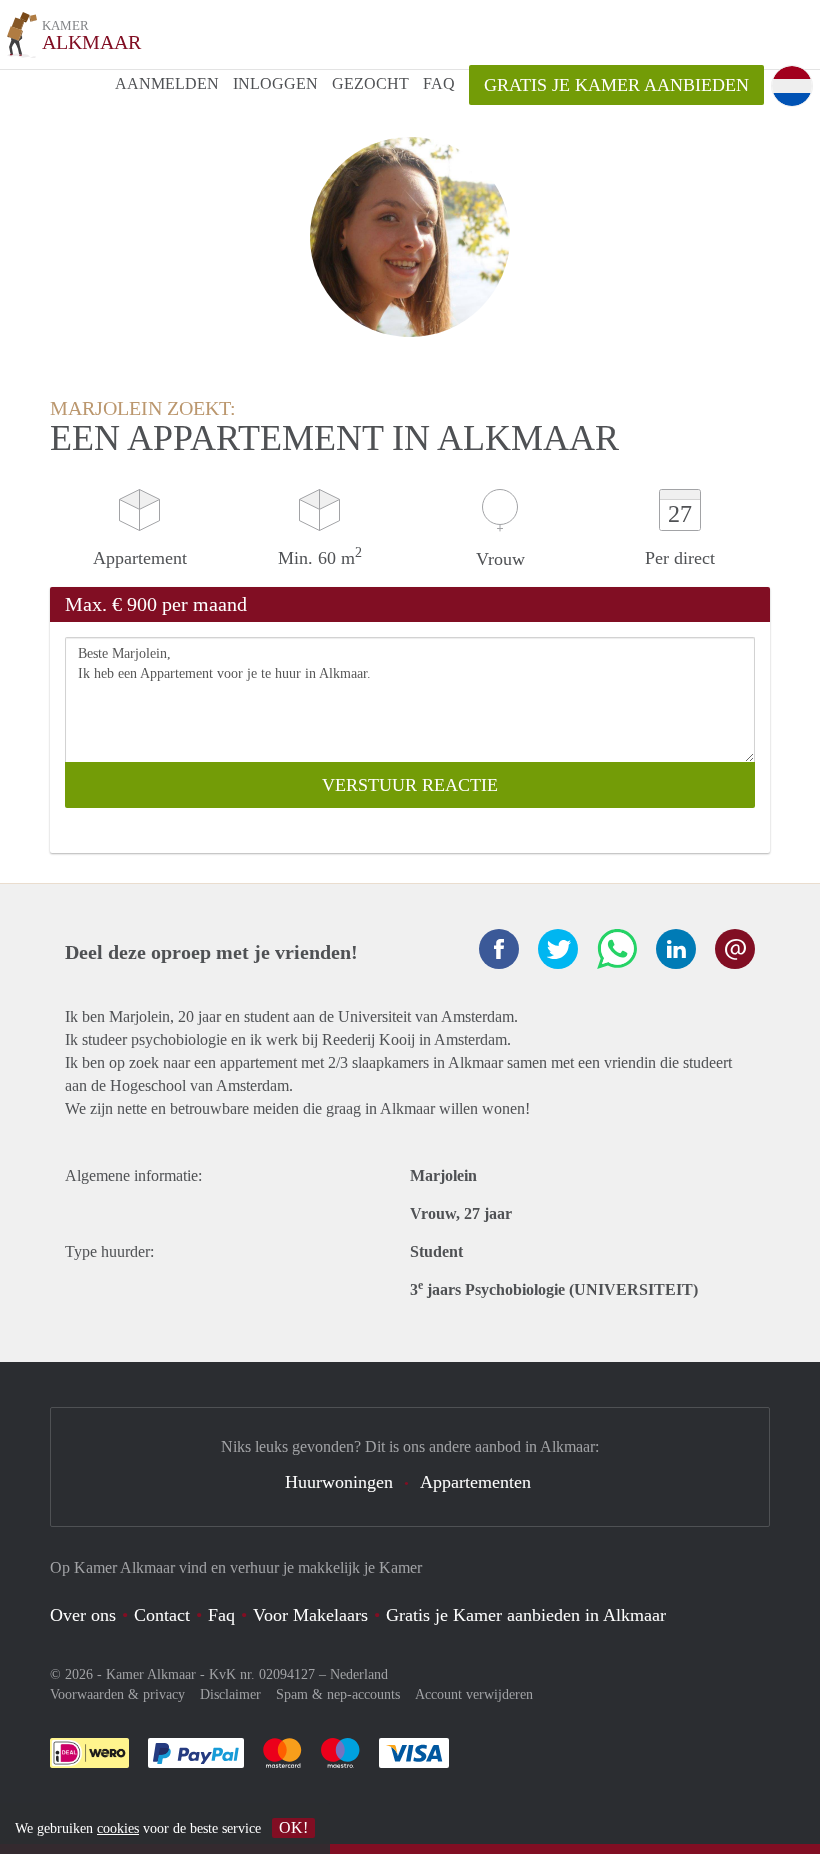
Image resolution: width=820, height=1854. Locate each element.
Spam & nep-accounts (338, 1694)
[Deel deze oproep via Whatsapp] (617, 949)
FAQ (439, 83)
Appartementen (475, 1482)
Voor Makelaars (310, 1615)
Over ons (83, 1615)
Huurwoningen (339, 1482)
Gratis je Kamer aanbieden (616, 85)
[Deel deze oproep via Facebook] (499, 949)
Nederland (359, 1674)
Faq (221, 1615)
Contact (162, 1615)
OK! (293, 1827)
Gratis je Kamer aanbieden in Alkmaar (526, 1615)
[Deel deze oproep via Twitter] (558, 949)
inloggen (275, 83)
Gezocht (370, 83)
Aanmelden (167, 83)
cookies (118, 1828)
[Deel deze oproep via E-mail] (735, 949)
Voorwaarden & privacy (117, 1694)
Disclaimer (230, 1694)
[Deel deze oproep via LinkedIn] (676, 949)
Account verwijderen (474, 1694)
